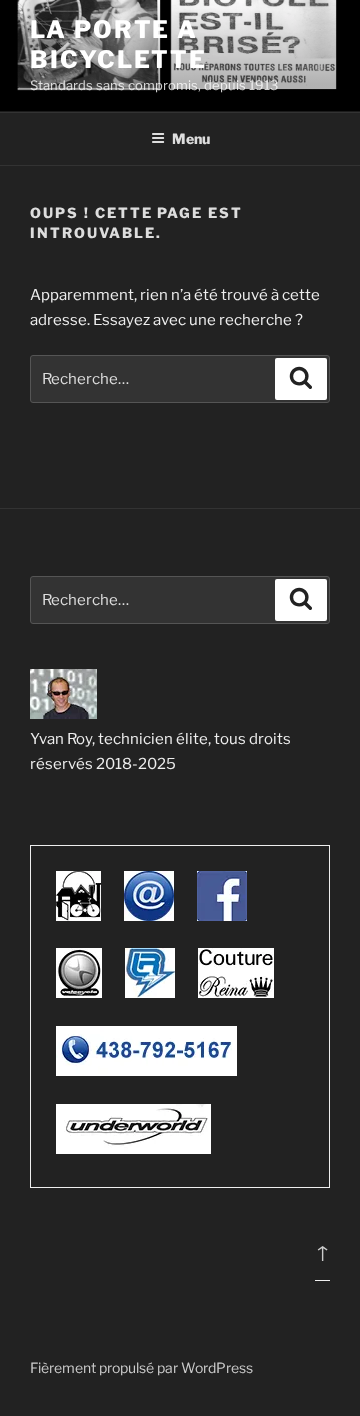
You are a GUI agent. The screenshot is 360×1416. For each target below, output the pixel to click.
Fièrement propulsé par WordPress (141, 1367)
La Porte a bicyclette (118, 44)
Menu (191, 138)
